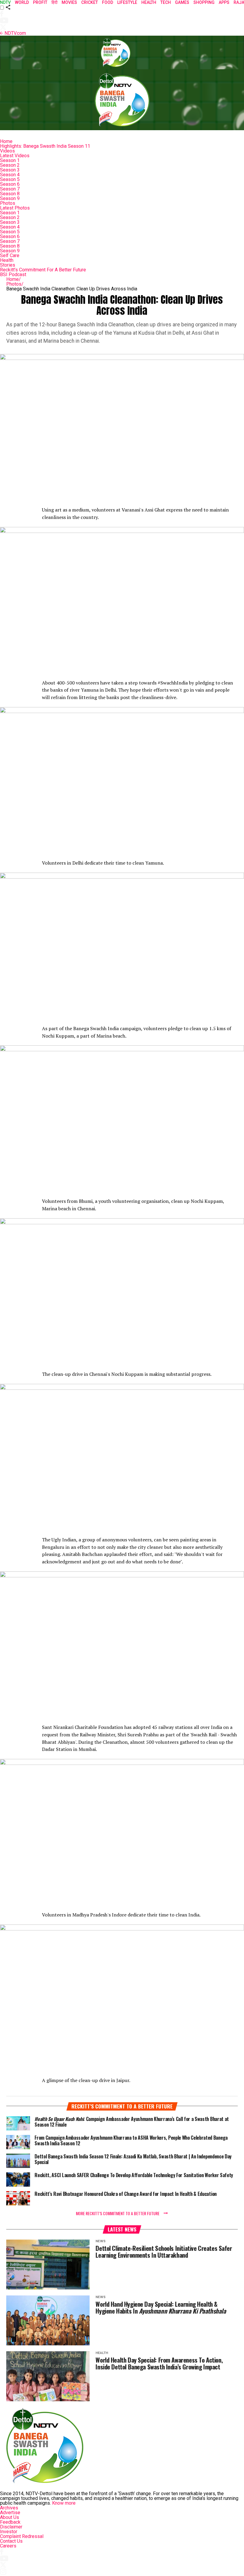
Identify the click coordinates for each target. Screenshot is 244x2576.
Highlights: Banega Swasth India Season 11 (45, 146)
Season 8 (10, 194)
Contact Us (11, 2541)
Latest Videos (15, 156)
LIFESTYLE (127, 2)
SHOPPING (204, 2)
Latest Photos (15, 208)
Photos (8, 203)
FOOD (108, 2)
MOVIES (69, 2)
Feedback (10, 2522)
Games (182, 2)
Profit (40, 2)
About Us (10, 2517)
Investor (9, 2532)
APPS (224, 2)
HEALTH (149, 2)
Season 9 (10, 198)
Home (6, 141)
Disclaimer (11, 2527)
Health (7, 260)
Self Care (10, 255)
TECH (166, 2)
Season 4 (10, 175)
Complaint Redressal (22, 2536)
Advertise (10, 2513)
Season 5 (10, 179)
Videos (7, 151)
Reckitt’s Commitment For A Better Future (43, 270)
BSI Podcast (13, 274)
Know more (64, 2503)
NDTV (5, 2)
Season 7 (10, 189)
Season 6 (10, 184)
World (22, 2)
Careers (8, 2546)
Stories (8, 265)
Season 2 (10, 165)
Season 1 (10, 160)
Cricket (90, 2)
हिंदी (54, 2)
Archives (9, 2508)
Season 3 (10, 170)
